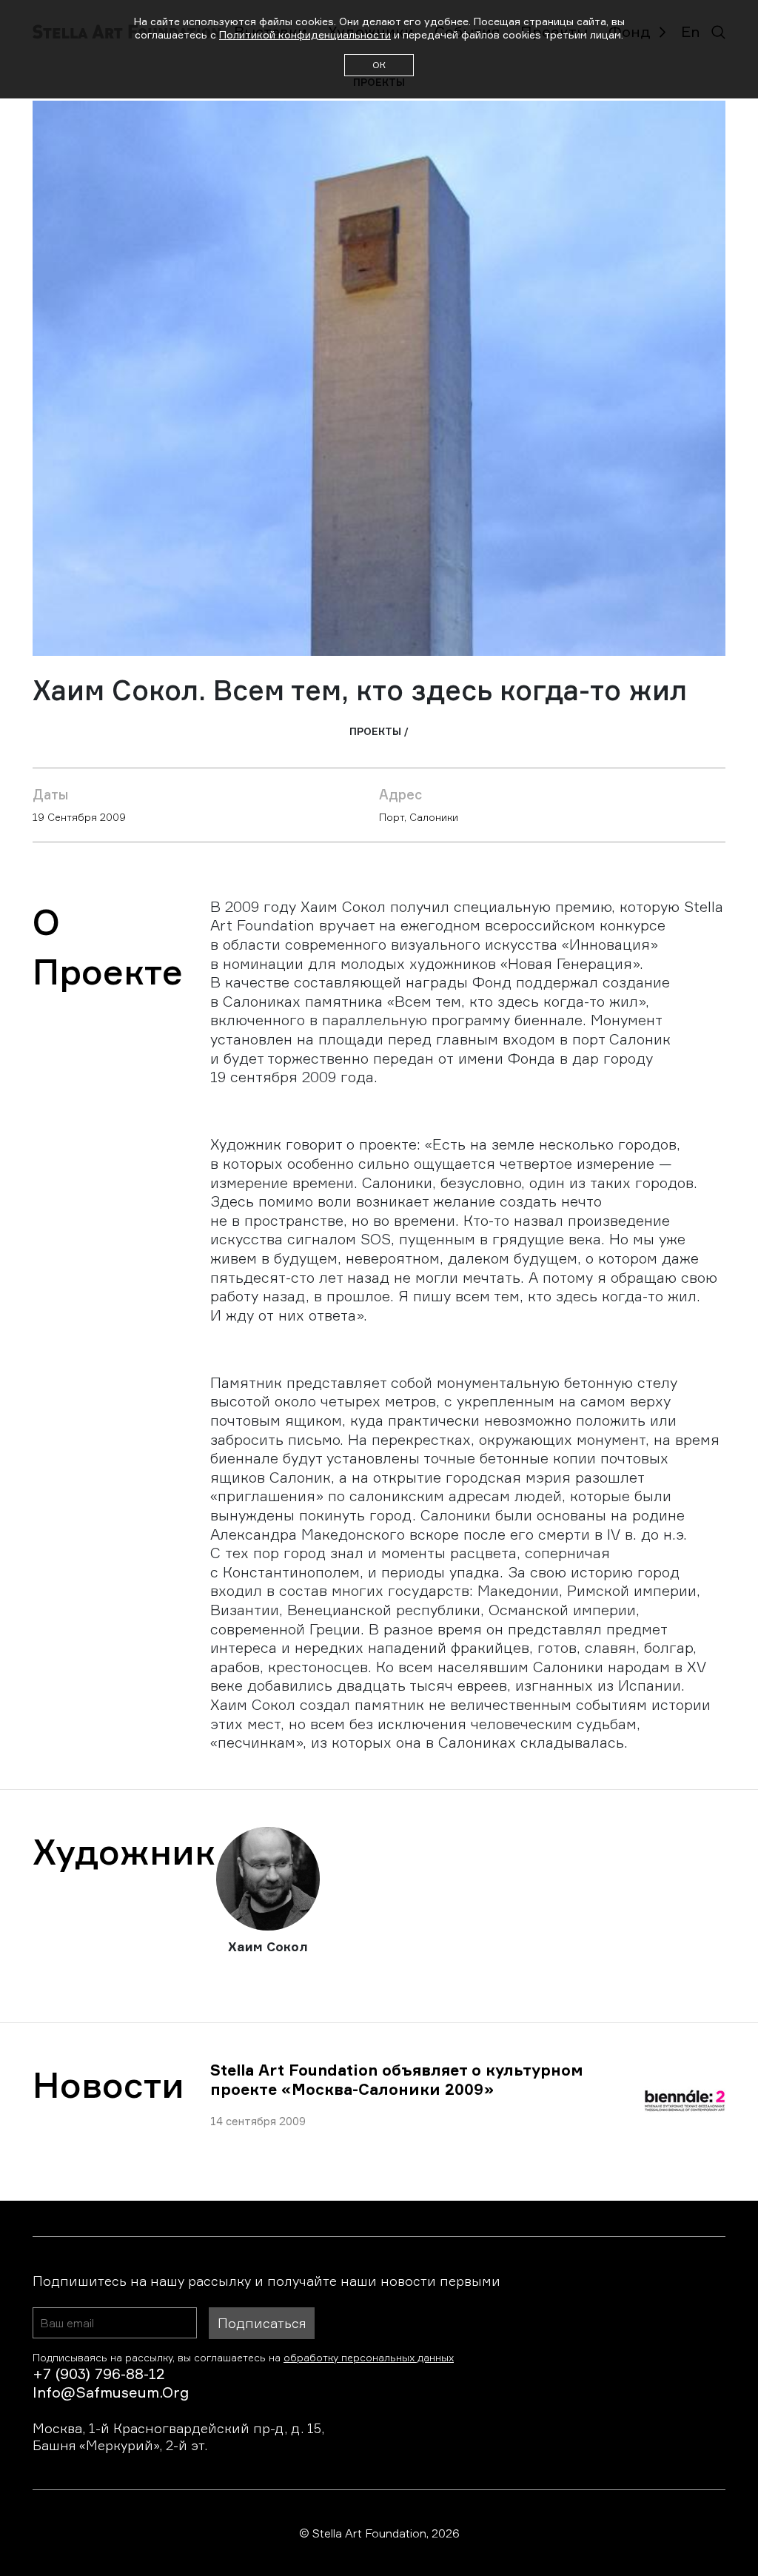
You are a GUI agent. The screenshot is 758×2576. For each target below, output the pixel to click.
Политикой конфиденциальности (305, 34)
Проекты (375, 731)
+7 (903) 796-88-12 (98, 2374)
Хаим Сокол (268, 1946)
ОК (379, 65)
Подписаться (262, 2323)
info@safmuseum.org (111, 2392)
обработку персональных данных (369, 2357)
